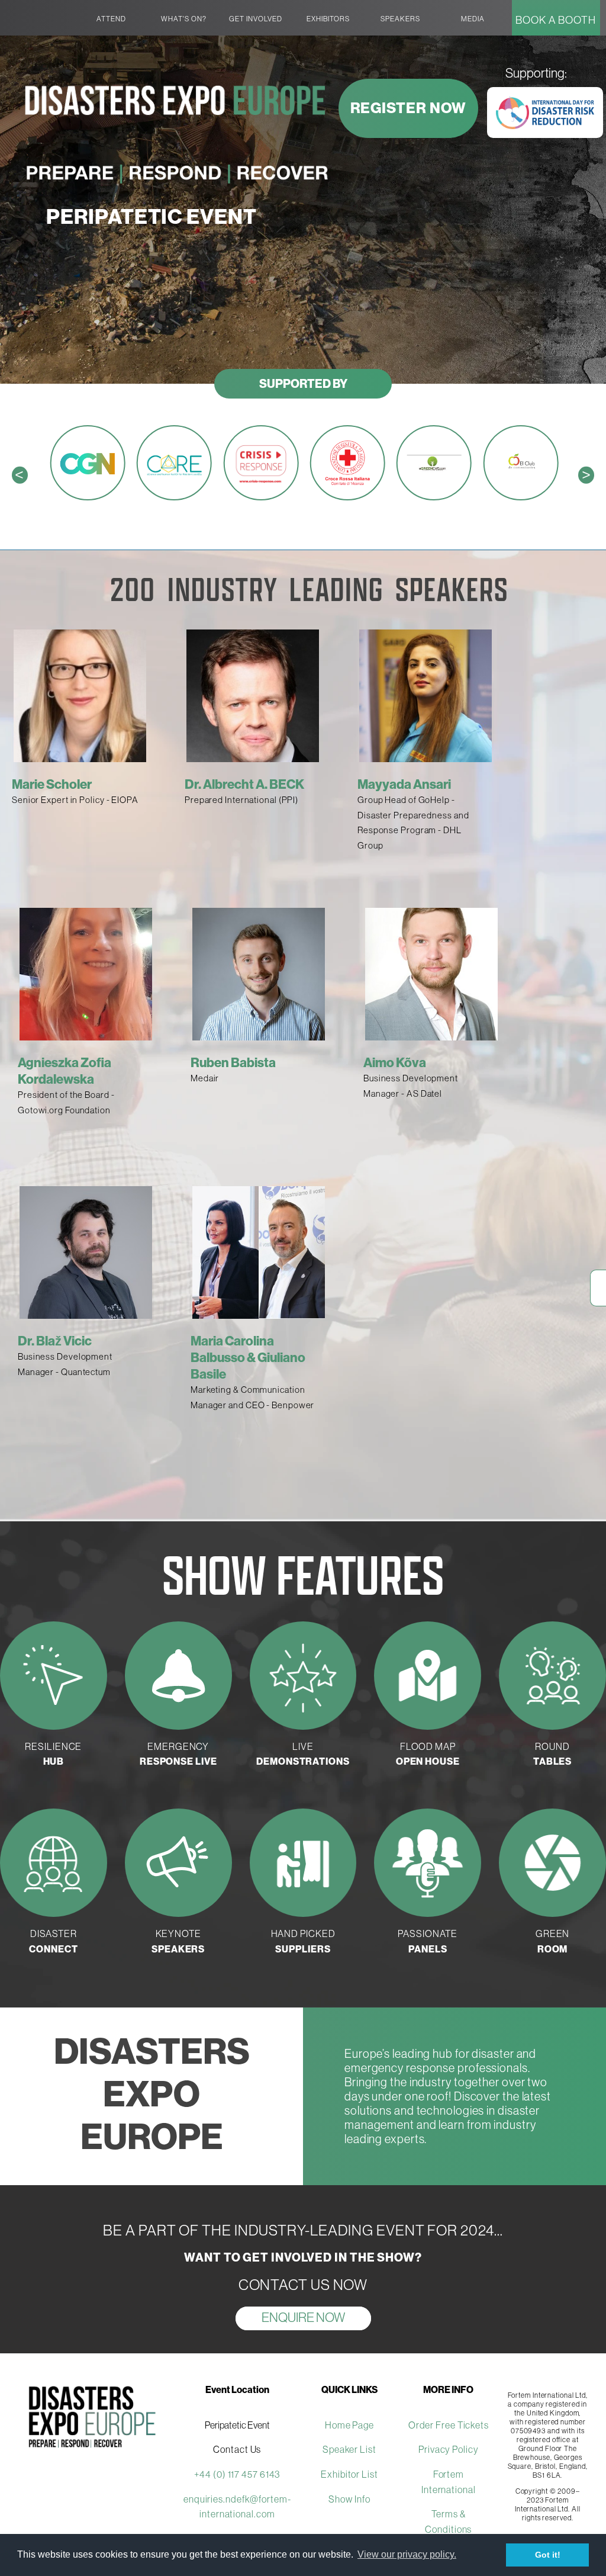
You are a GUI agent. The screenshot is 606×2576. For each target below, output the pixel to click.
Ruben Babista (233, 1062)
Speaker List (349, 2449)
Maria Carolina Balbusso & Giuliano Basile (248, 1357)
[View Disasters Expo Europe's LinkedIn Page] (598, 1288)
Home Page (349, 2425)
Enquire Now (303, 2317)
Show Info (349, 2499)
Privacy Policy (449, 2449)
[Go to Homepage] (39, 9)
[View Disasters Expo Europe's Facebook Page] (598, 1276)
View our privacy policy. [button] (407, 2554)
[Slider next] (602, 986)
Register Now (409, 108)
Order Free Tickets (449, 2425)
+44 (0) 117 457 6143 (237, 2474)
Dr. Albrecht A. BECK (244, 784)
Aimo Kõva (395, 1062)
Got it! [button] (548, 2555)
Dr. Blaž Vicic (55, 1341)
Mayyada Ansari (404, 784)
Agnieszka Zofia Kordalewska (65, 1071)
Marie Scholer (52, 784)
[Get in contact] (598, 1300)
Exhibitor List (349, 2474)
